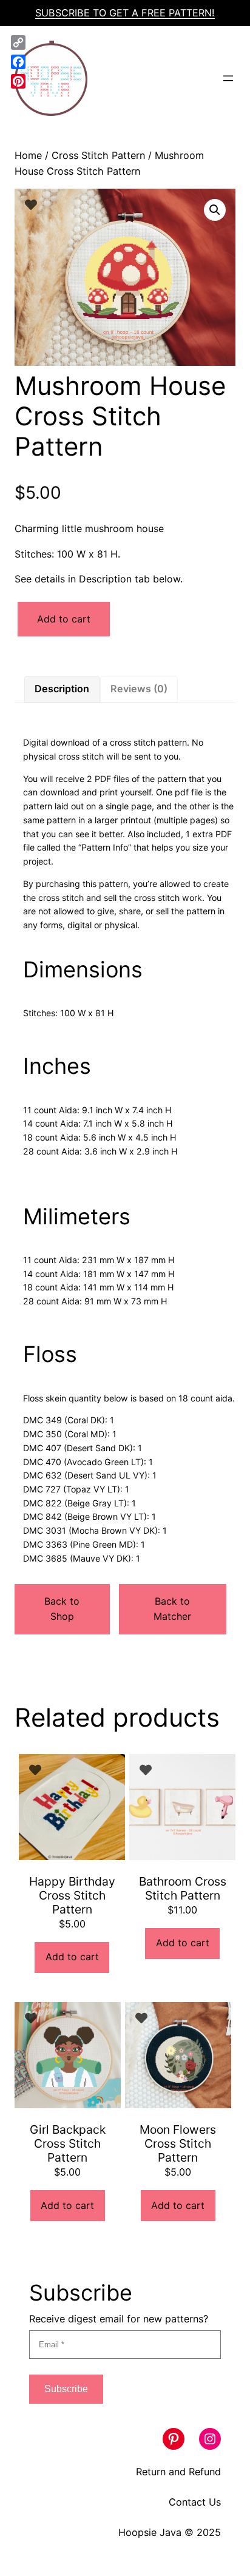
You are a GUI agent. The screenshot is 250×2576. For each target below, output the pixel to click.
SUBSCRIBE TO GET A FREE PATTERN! (125, 13)
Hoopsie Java (150, 2532)
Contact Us (195, 2502)
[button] (215, 210)
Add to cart (64, 619)
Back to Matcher (172, 1609)
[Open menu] (228, 78)
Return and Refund (178, 2472)
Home (28, 155)
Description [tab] (62, 689)
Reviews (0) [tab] (139, 689)
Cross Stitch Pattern (98, 155)
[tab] (62, 689)
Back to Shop (62, 1609)
